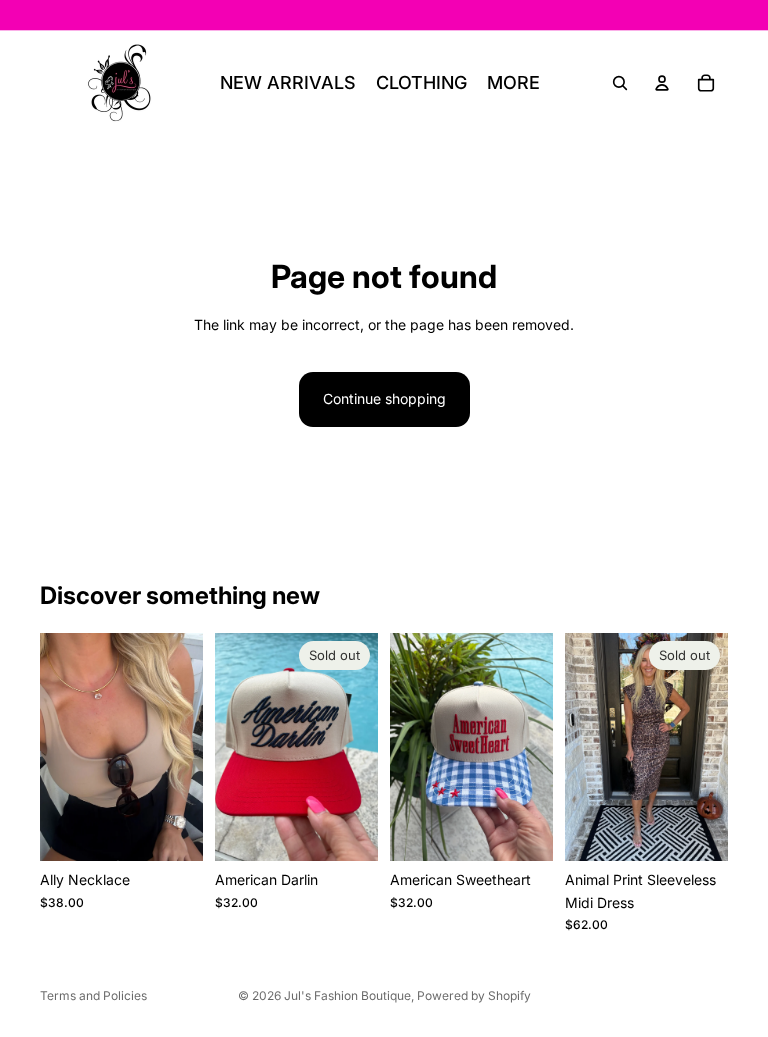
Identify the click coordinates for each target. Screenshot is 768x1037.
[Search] (620, 83)
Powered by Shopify (474, 995)
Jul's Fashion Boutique (347, 995)
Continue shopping (384, 398)
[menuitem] (513, 83)
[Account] (662, 83)
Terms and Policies (93, 995)
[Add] (172, 830)
